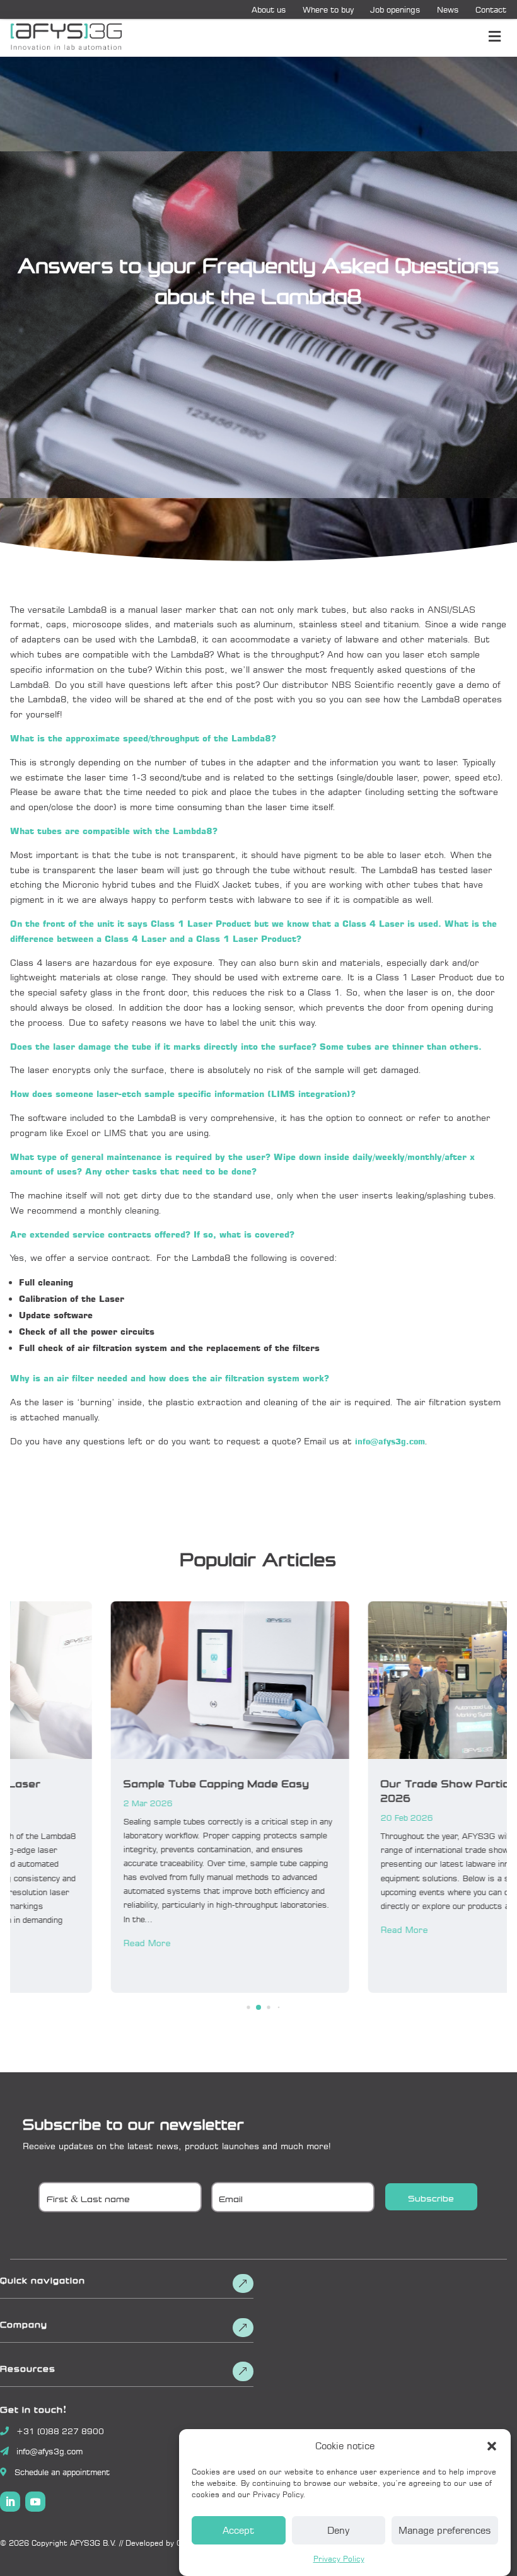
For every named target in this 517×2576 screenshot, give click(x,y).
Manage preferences (445, 2530)
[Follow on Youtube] (35, 2502)
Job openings (395, 9)
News (448, 9)
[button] (492, 2446)
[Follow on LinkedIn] (10, 2502)
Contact (491, 9)
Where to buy (328, 9)
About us (269, 9)
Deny (338, 2530)
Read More (46, 1943)
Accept (238, 2530)
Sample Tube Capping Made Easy (116, 1782)
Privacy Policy (339, 2559)
